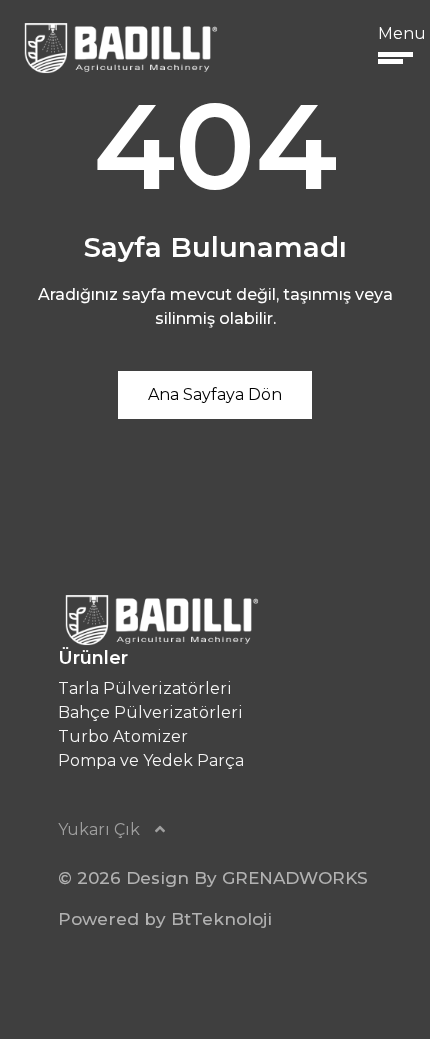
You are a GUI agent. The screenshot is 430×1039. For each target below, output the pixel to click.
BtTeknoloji (221, 919)
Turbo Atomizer (123, 736)
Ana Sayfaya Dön (215, 394)
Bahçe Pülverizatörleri (150, 712)
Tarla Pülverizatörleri (145, 688)
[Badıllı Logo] (119, 47)
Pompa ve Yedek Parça (151, 760)
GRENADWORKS (295, 878)
